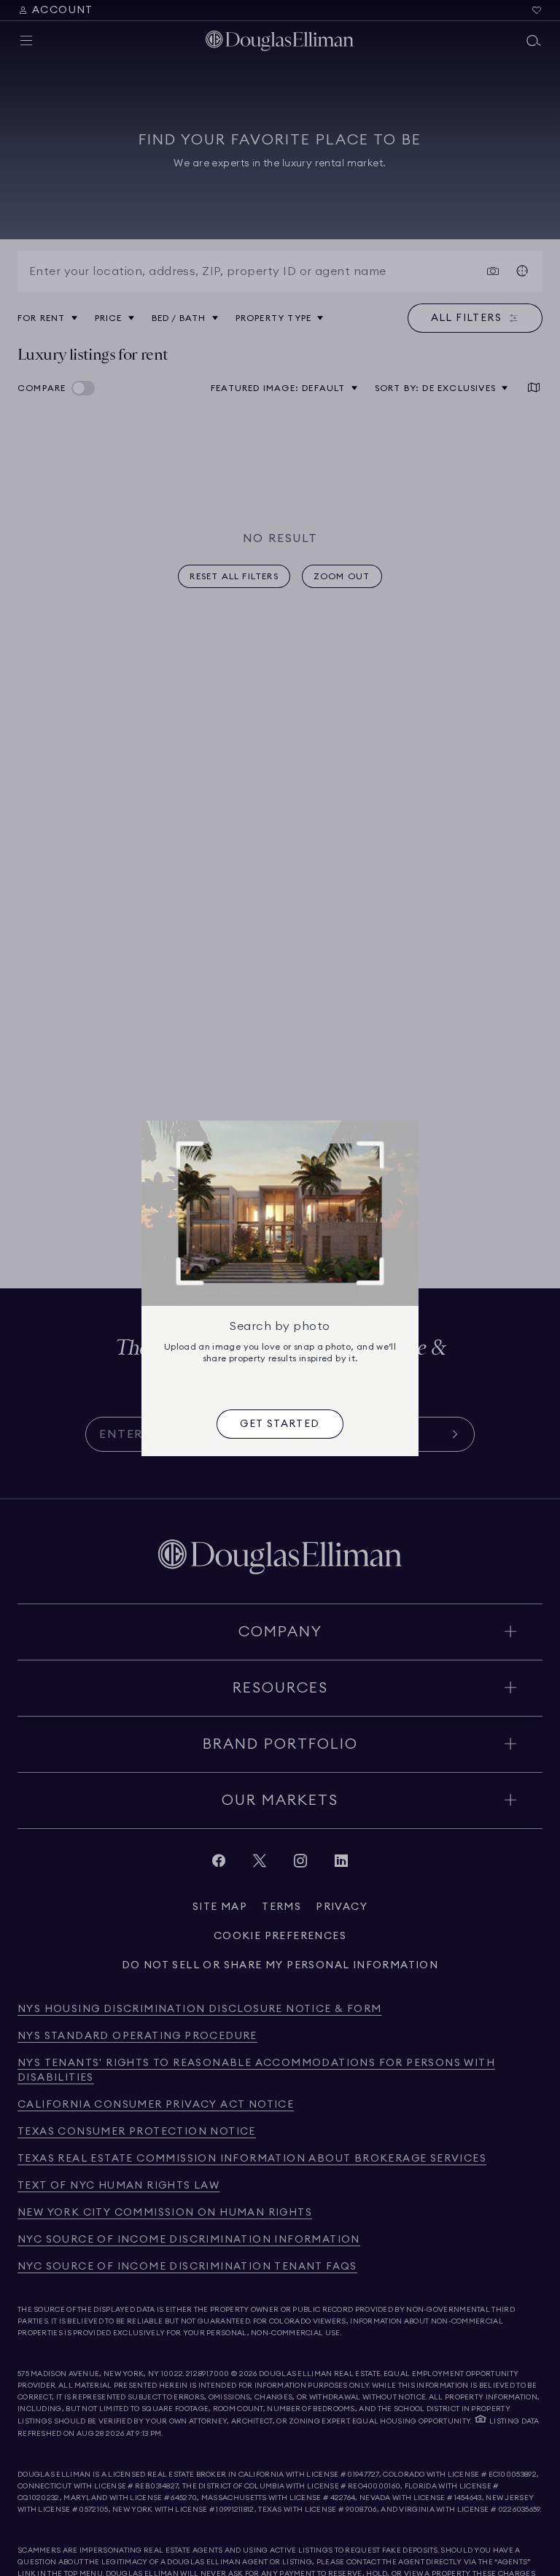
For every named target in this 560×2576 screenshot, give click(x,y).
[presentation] (280, 1424)
